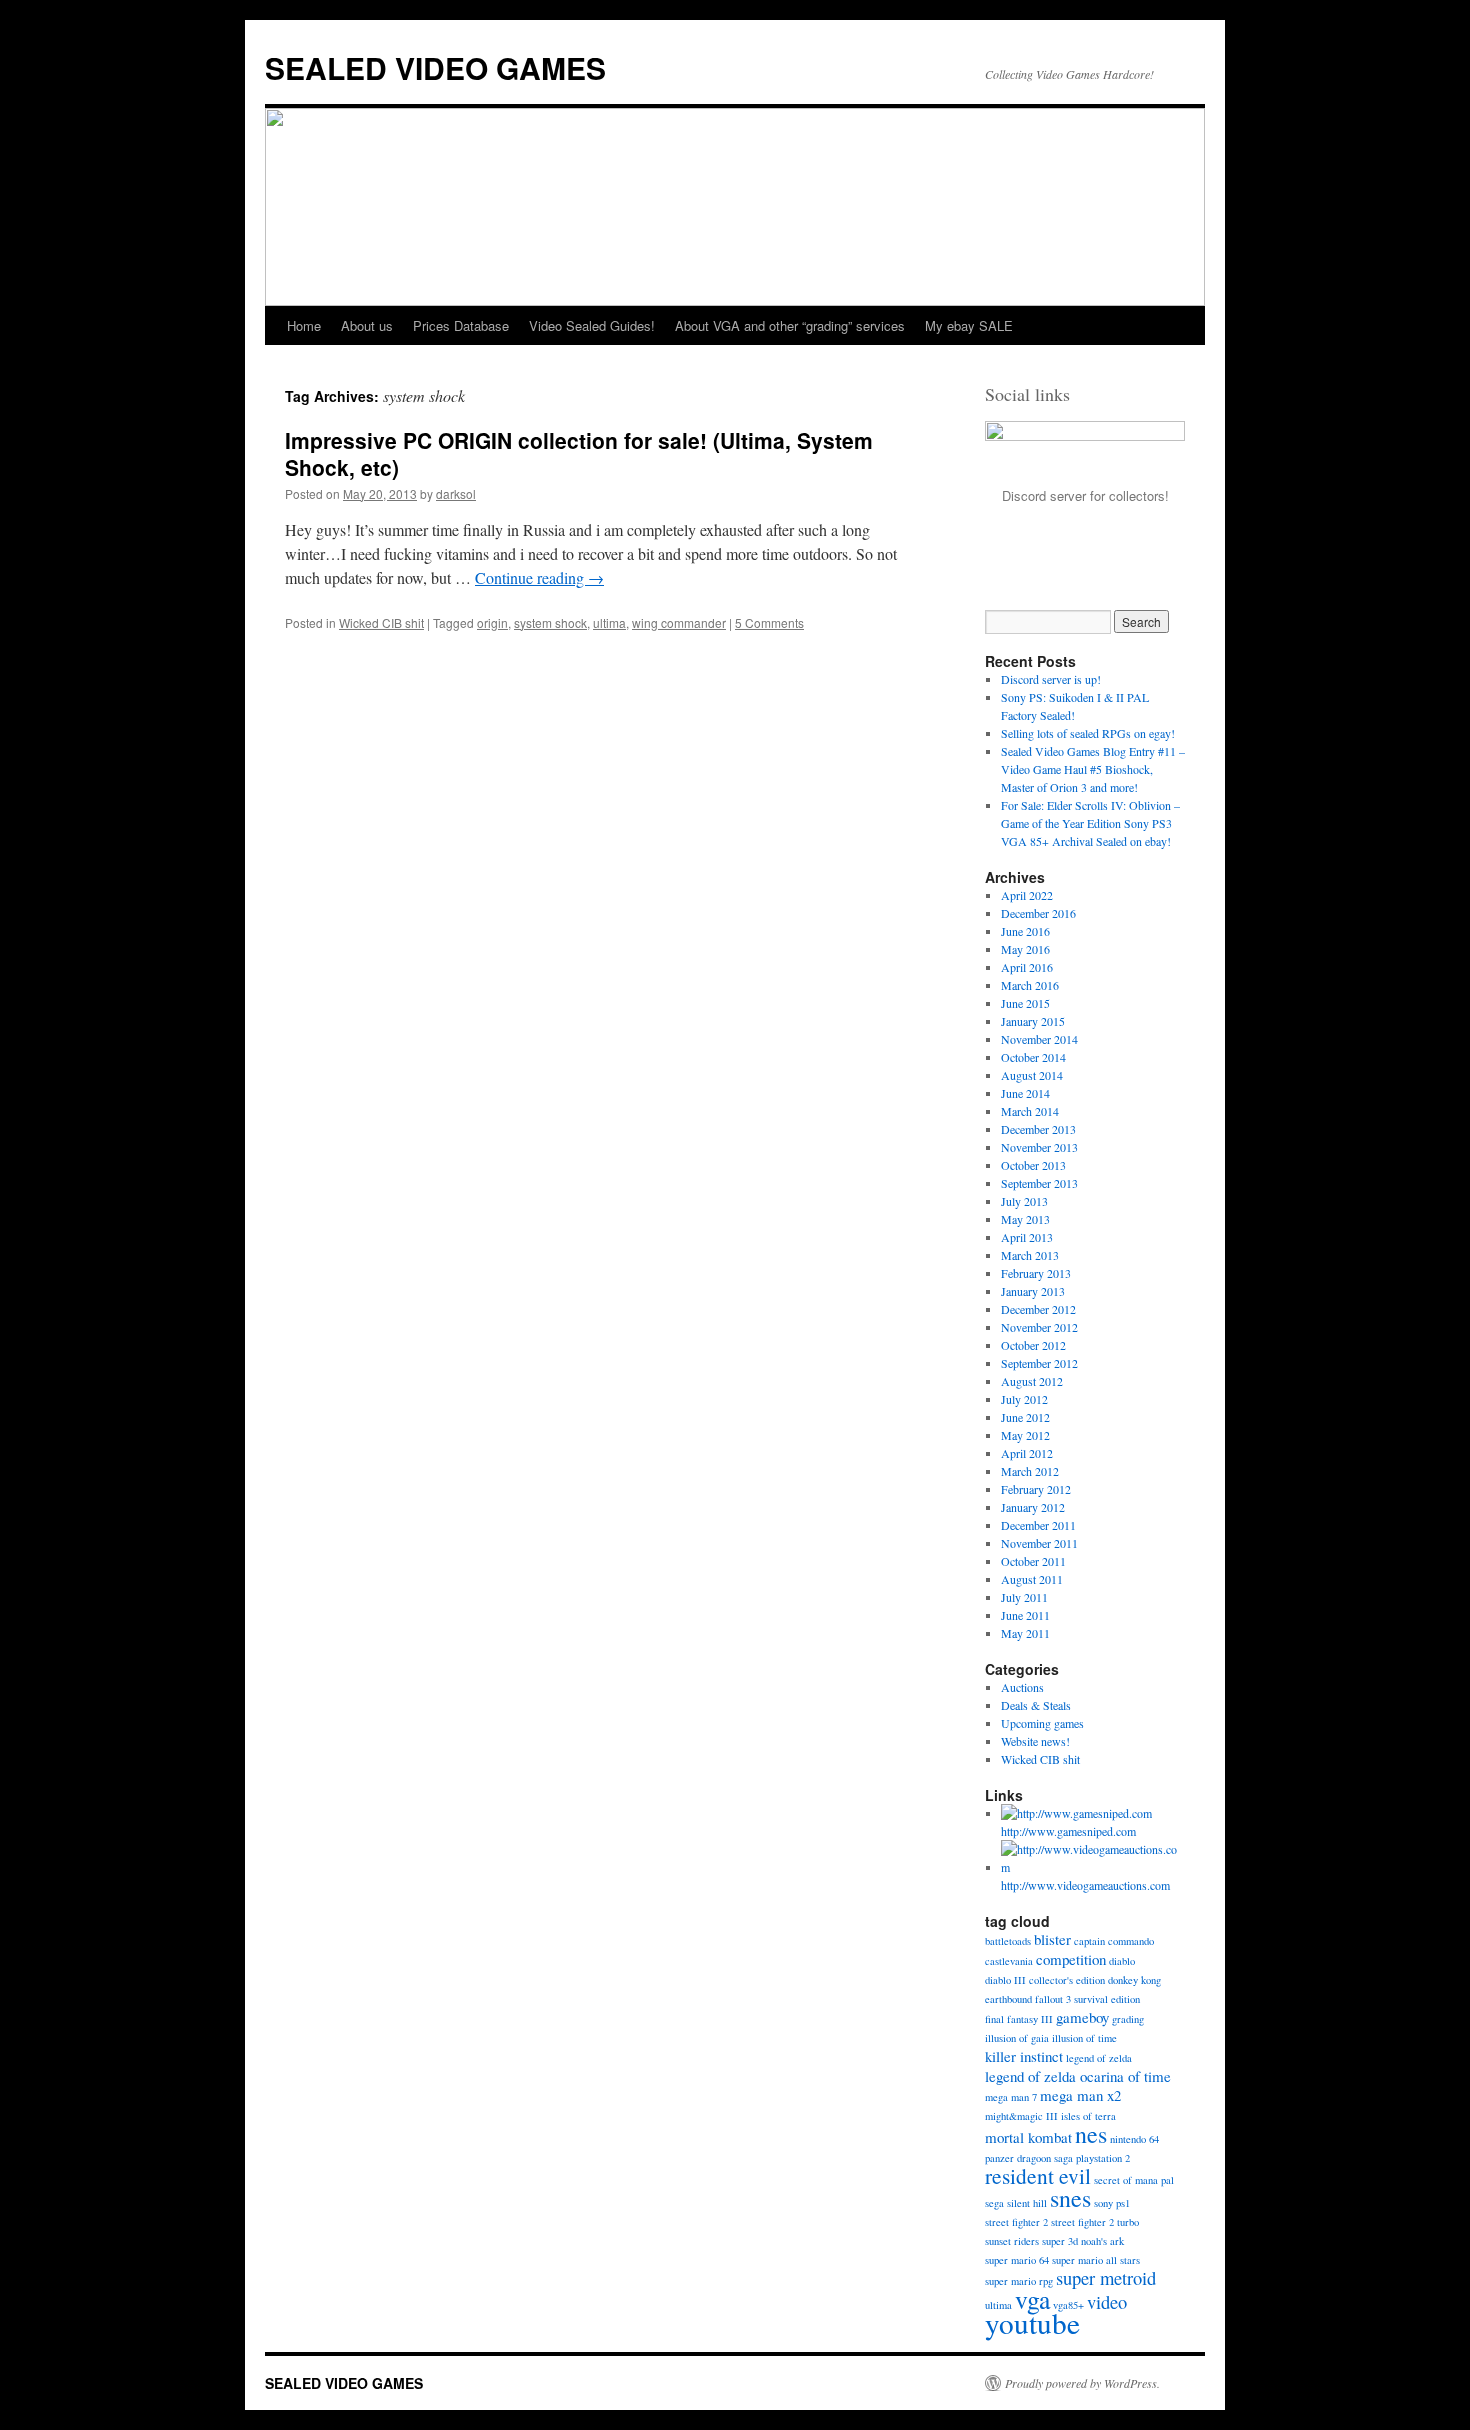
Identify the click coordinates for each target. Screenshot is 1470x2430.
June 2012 (1025, 1417)
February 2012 (1036, 1489)
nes (1091, 2134)
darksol (456, 493)
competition (1071, 1959)
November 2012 (1039, 1327)
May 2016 (1025, 949)
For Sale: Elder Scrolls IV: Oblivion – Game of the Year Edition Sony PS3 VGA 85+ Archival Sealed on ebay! (1090, 823)
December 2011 (1038, 1525)
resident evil (1038, 2175)
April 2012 (1027, 1453)
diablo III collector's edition (1045, 1980)
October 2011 (1033, 1561)
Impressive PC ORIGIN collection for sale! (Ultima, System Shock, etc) (579, 453)
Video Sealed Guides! (592, 325)
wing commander (679, 622)
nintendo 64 (1134, 2139)
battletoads (1008, 1941)
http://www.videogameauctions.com (1085, 1885)
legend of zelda (1099, 2058)
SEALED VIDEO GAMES (435, 67)
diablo (1122, 1961)
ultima (609, 622)
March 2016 (1030, 985)
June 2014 (1025, 1093)
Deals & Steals (1036, 1705)
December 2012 (1038, 1309)
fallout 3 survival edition (1087, 1999)
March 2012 (1030, 1471)
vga (1032, 2299)
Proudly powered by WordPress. (1082, 2383)
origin (492, 622)
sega (994, 2203)
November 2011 (1039, 1543)
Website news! (1035, 1741)
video (1107, 2301)
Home (304, 325)
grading (1128, 2019)
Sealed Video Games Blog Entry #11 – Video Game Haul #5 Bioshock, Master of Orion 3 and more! (1093, 769)
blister (1052, 1939)
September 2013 (1039, 1183)
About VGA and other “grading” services (790, 325)
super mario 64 (1017, 2260)
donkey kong (1134, 1980)
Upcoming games (1042, 1723)
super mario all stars (1096, 2260)
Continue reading (539, 577)
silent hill (1027, 2203)
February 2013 (1036, 1273)
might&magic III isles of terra (1050, 2116)
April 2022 (1027, 895)
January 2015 (1033, 1021)
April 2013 (1027, 1237)
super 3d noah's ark (1083, 2241)
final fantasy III (1019, 2019)
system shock (550, 622)
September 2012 (1039, 1363)
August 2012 (1032, 1381)
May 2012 (1025, 1435)
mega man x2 (1080, 2095)
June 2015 (1025, 1003)
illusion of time (1084, 2038)
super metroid (1106, 2277)
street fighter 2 (1016, 2222)
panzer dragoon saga (1029, 2158)
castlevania (1009, 1961)
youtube (1032, 2322)
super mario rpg (1019, 2281)
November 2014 (1039, 1039)
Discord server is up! (1051, 679)
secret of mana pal (1134, 2180)
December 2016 (1038, 913)
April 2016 (1027, 967)
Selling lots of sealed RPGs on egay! (1088, 733)
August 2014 (1032, 1075)
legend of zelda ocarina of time (1078, 2076)
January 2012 (1033, 1507)
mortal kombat (1028, 2137)
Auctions (1022, 1687)
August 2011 (1032, 1579)
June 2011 (1025, 1615)
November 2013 (1039, 1147)
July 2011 (1024, 1597)
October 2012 (1033, 1345)
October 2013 (1033, 1165)
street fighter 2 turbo (1095, 2222)
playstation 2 (1103, 2158)
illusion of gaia (1017, 2038)
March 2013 (1030, 1255)
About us (367, 325)
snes (1070, 2198)
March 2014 (1030, 1111)
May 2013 (1025, 1219)
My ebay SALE (969, 325)
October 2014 (1033, 1057)
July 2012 (1024, 1399)
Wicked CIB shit (381, 622)
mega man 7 (1011, 2097)
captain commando (1114, 1941)
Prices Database (461, 325)
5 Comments (769, 622)
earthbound (1008, 1999)
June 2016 (1025, 931)
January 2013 (1033, 1291)
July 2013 (1024, 1201)
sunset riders (1012, 2241)
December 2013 (1038, 1129)
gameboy (1082, 2017)
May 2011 (1025, 1633)
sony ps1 (1112, 2203)
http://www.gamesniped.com (1068, 1831)
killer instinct (1024, 2056)
